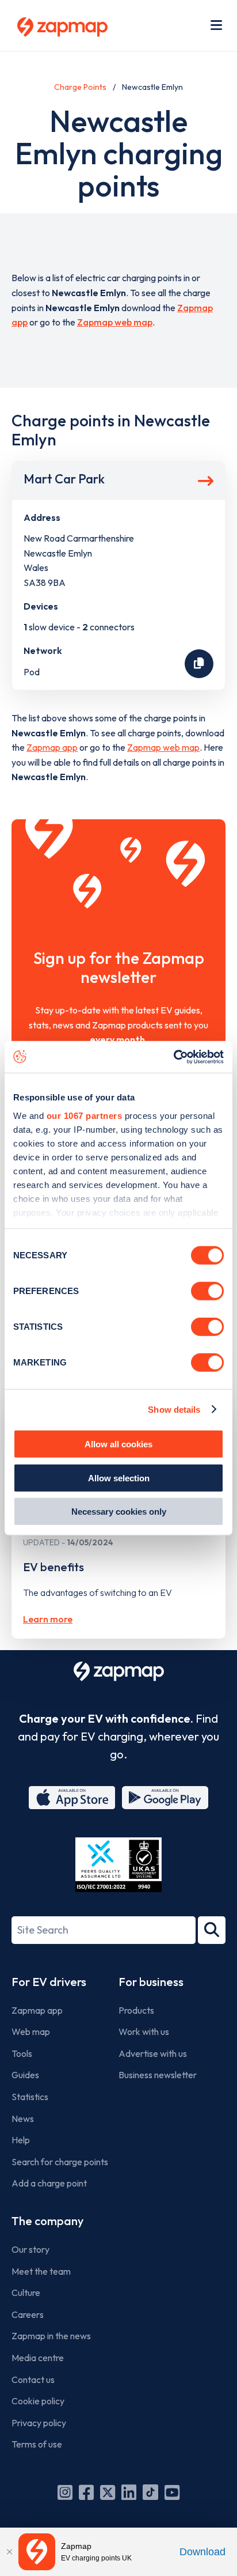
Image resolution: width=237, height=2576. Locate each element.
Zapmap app (52, 747)
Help (21, 2140)
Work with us (144, 2032)
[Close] (9, 2552)
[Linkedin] (129, 2492)
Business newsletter (158, 2075)
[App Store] (72, 1798)
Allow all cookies (118, 1444)
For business (151, 1982)
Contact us (33, 2380)
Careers (28, 2314)
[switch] (207, 1291)
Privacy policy (39, 2423)
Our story (30, 2249)
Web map (31, 2032)
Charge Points (80, 87)
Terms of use (37, 2444)
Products (136, 2010)
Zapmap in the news (51, 2336)
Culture (26, 2293)
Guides (25, 2075)
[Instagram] (65, 2492)
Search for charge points (60, 2162)
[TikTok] (150, 2492)
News (23, 2119)
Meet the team (41, 2271)
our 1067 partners (85, 1115)
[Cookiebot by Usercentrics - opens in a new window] (173, 1057)
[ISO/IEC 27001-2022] (118, 1865)
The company (47, 2221)
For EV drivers (49, 1982)
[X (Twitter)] (108, 2492)
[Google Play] (165, 1798)
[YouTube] (172, 2492)
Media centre (38, 2358)
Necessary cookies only (119, 1512)
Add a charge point (49, 2183)
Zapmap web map (115, 322)
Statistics (30, 2097)
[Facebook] (86, 2492)
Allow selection (119, 1478)
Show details (174, 1409)
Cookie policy (38, 2401)
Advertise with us (153, 2053)
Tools (22, 2053)
